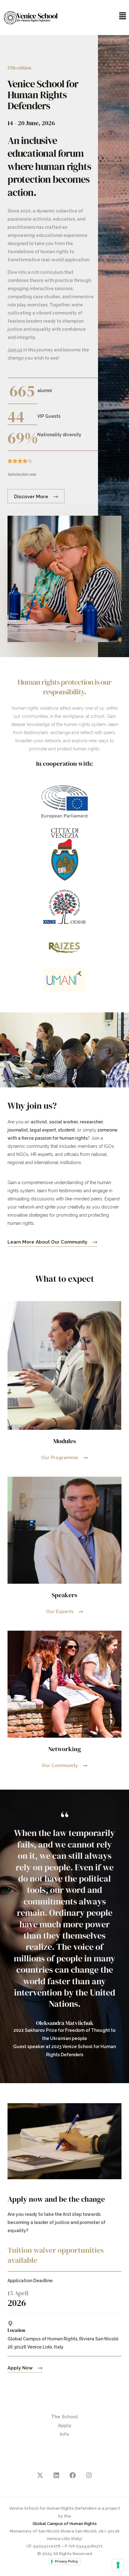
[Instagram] (89, 2475)
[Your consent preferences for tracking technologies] (118, 2565)
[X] (40, 2475)
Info (64, 2434)
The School (64, 2417)
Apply (65, 2425)
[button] (97, 16)
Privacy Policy (66, 2561)
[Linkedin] (56, 2475)
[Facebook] (73, 2475)
